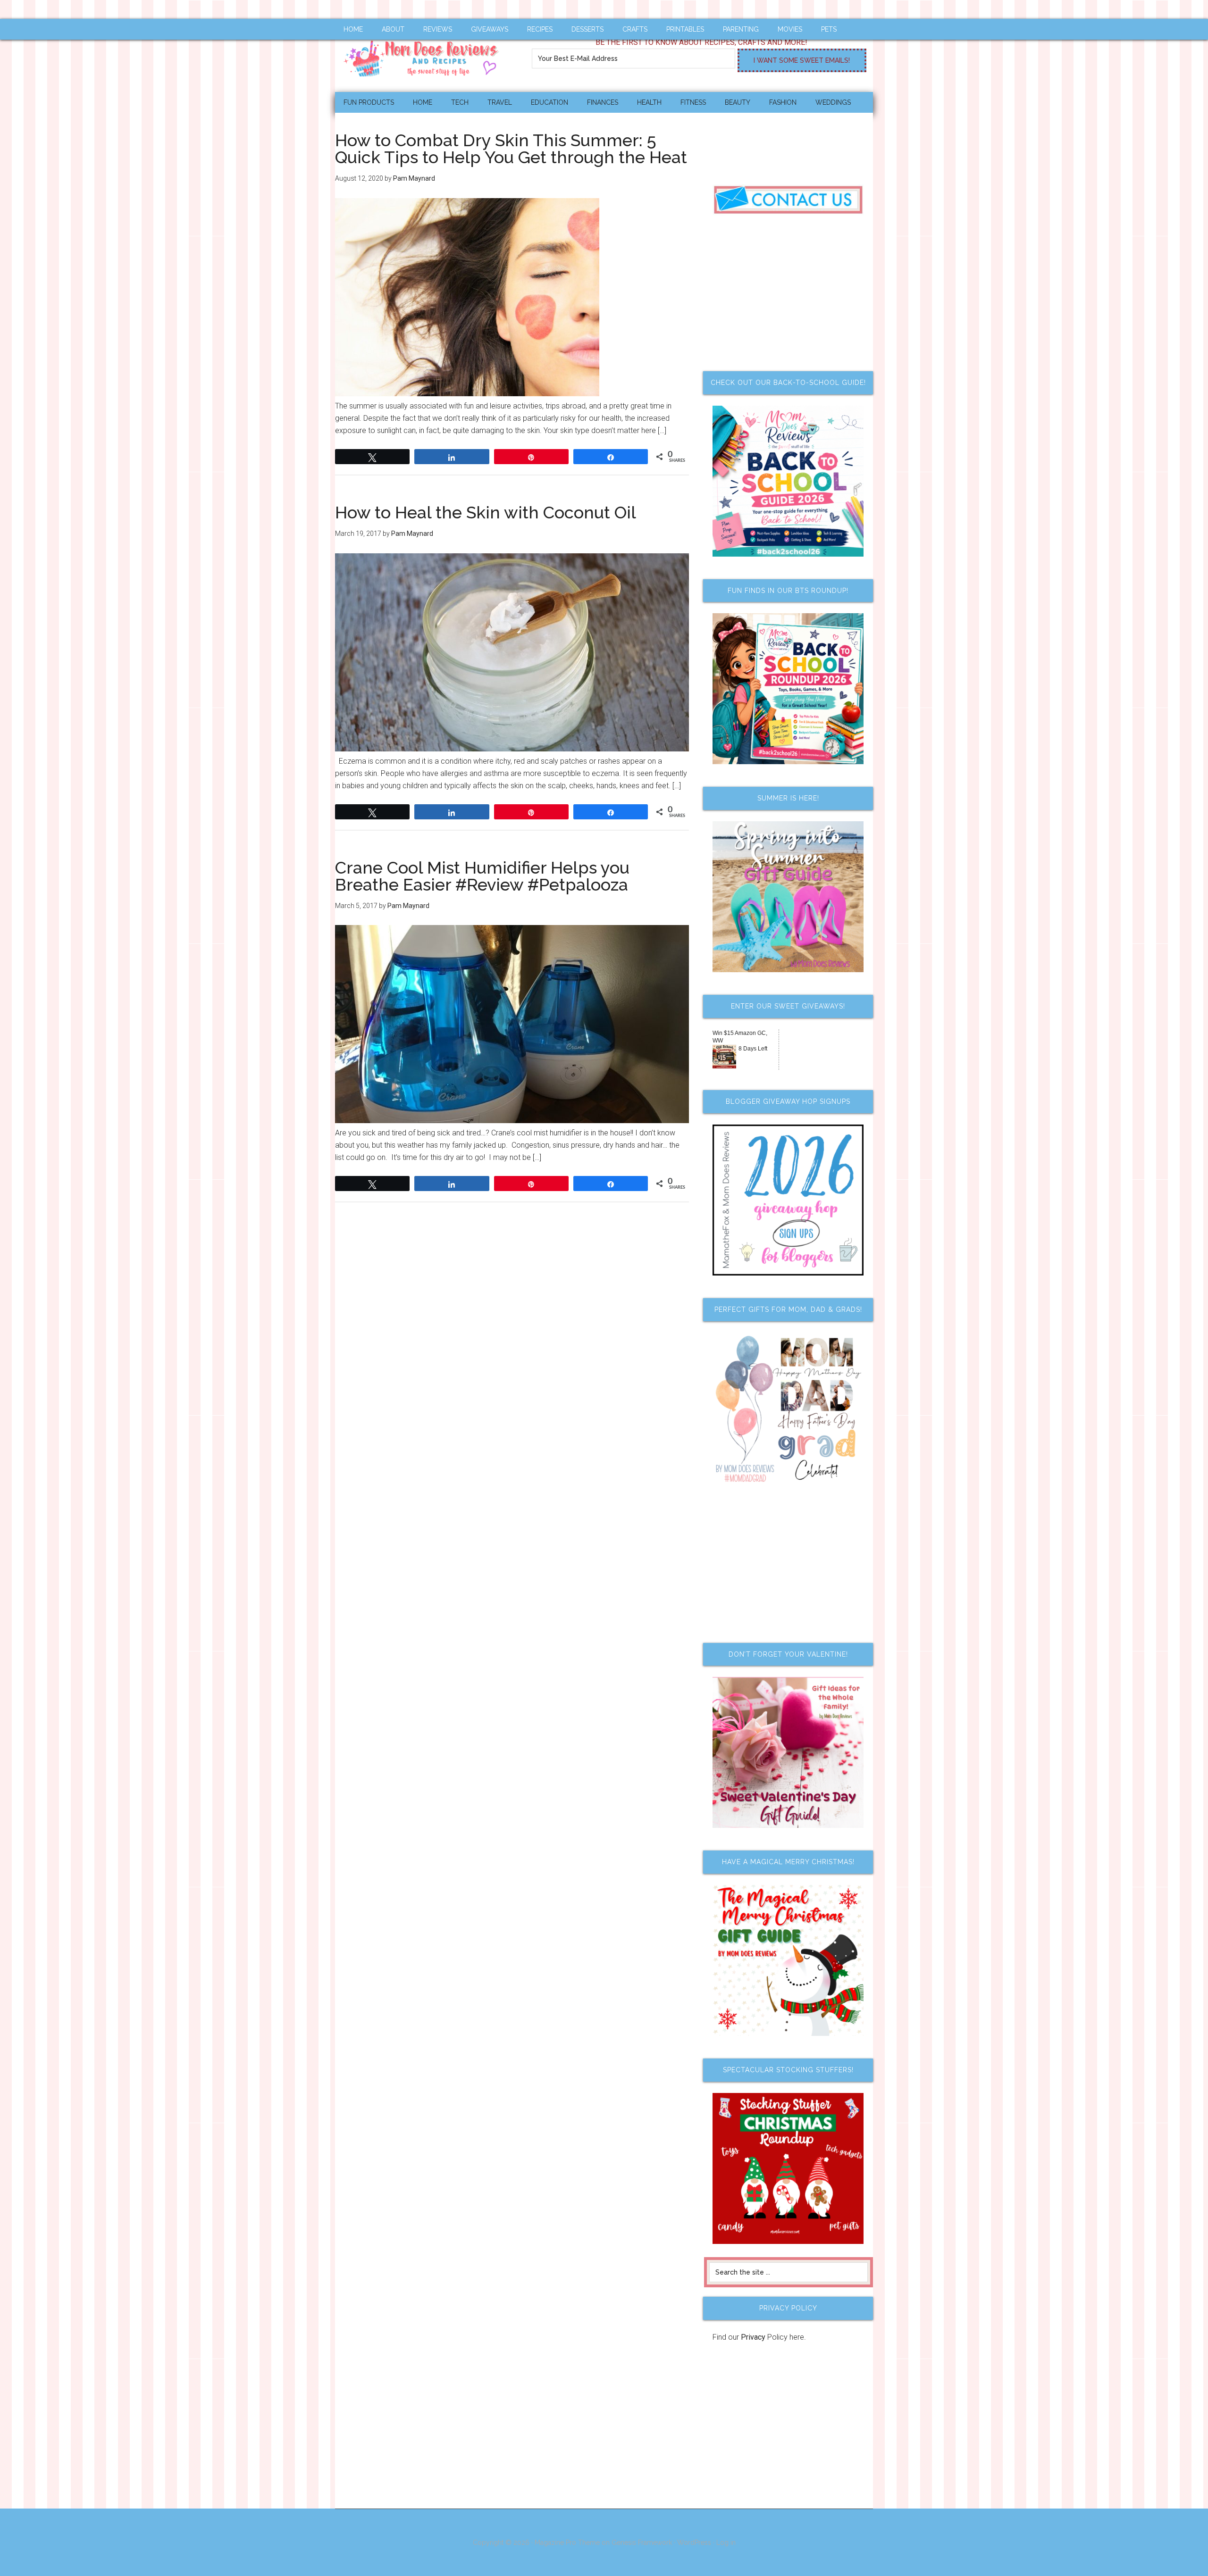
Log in (726, 2543)
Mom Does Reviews (425, 55)
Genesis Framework (642, 2543)
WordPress (694, 2543)
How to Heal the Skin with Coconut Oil (486, 512)
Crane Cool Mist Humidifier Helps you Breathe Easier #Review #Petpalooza (482, 876)
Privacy (753, 2337)
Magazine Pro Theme (567, 2543)
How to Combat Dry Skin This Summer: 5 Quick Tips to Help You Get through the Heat (511, 149)
